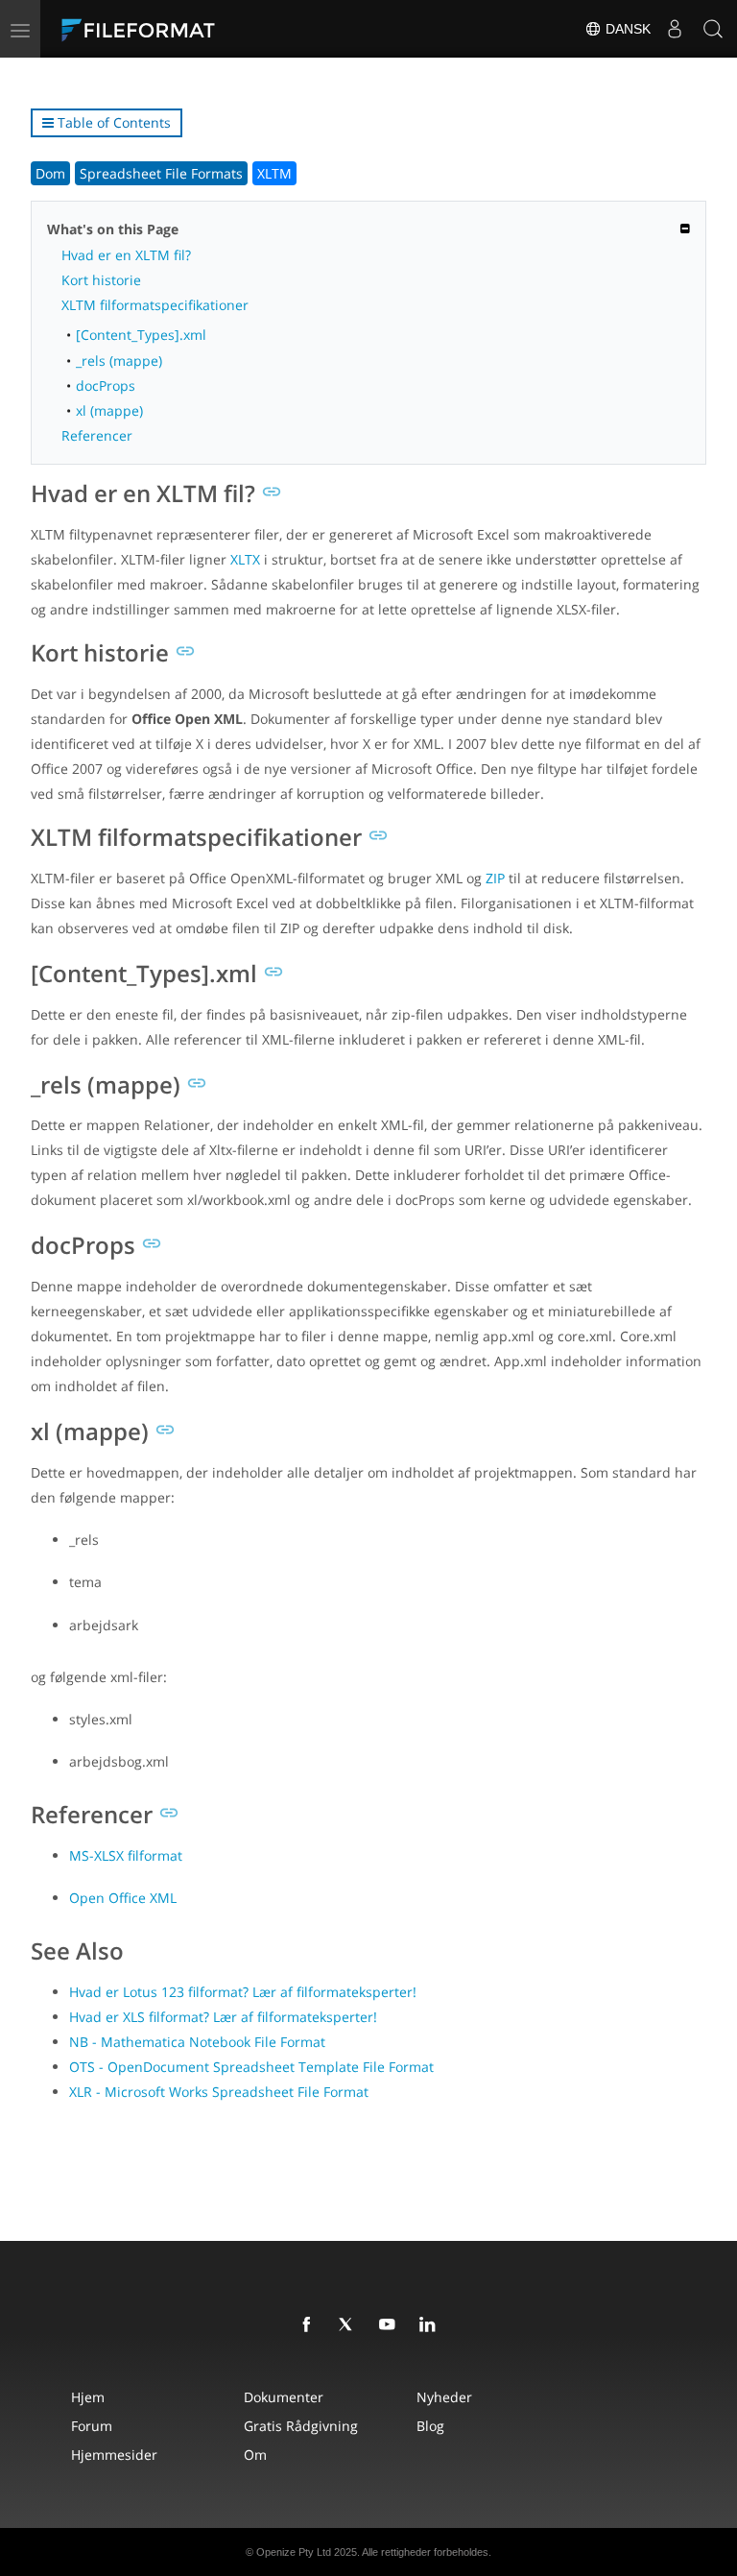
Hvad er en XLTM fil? (126, 255)
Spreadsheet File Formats (161, 173)
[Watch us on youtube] (391, 2325)
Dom (50, 173)
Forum (92, 2426)
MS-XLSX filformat (126, 1855)
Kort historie (101, 280)
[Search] (713, 29)
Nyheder (444, 2397)
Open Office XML (123, 1898)
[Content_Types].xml (141, 335)
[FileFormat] (184, 29)
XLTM (274, 173)
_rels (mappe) (119, 361)
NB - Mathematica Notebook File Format (197, 2042)
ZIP (495, 878)
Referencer (97, 435)
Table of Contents (112, 122)
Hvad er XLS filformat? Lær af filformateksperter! (223, 2017)
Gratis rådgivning (301, 2426)
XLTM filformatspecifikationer (155, 305)
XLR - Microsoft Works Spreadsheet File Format (219, 2092)
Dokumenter (284, 2397)
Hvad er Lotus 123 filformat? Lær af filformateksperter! (243, 1992)
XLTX (245, 559)
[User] (675, 29)
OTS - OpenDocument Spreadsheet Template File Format (251, 2067)
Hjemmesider (114, 2455)
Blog (430, 2426)
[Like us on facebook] (310, 2325)
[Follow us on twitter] (350, 2325)
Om (255, 2455)
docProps (106, 385)
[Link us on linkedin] (431, 2325)
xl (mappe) (109, 410)
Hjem (88, 2397)
